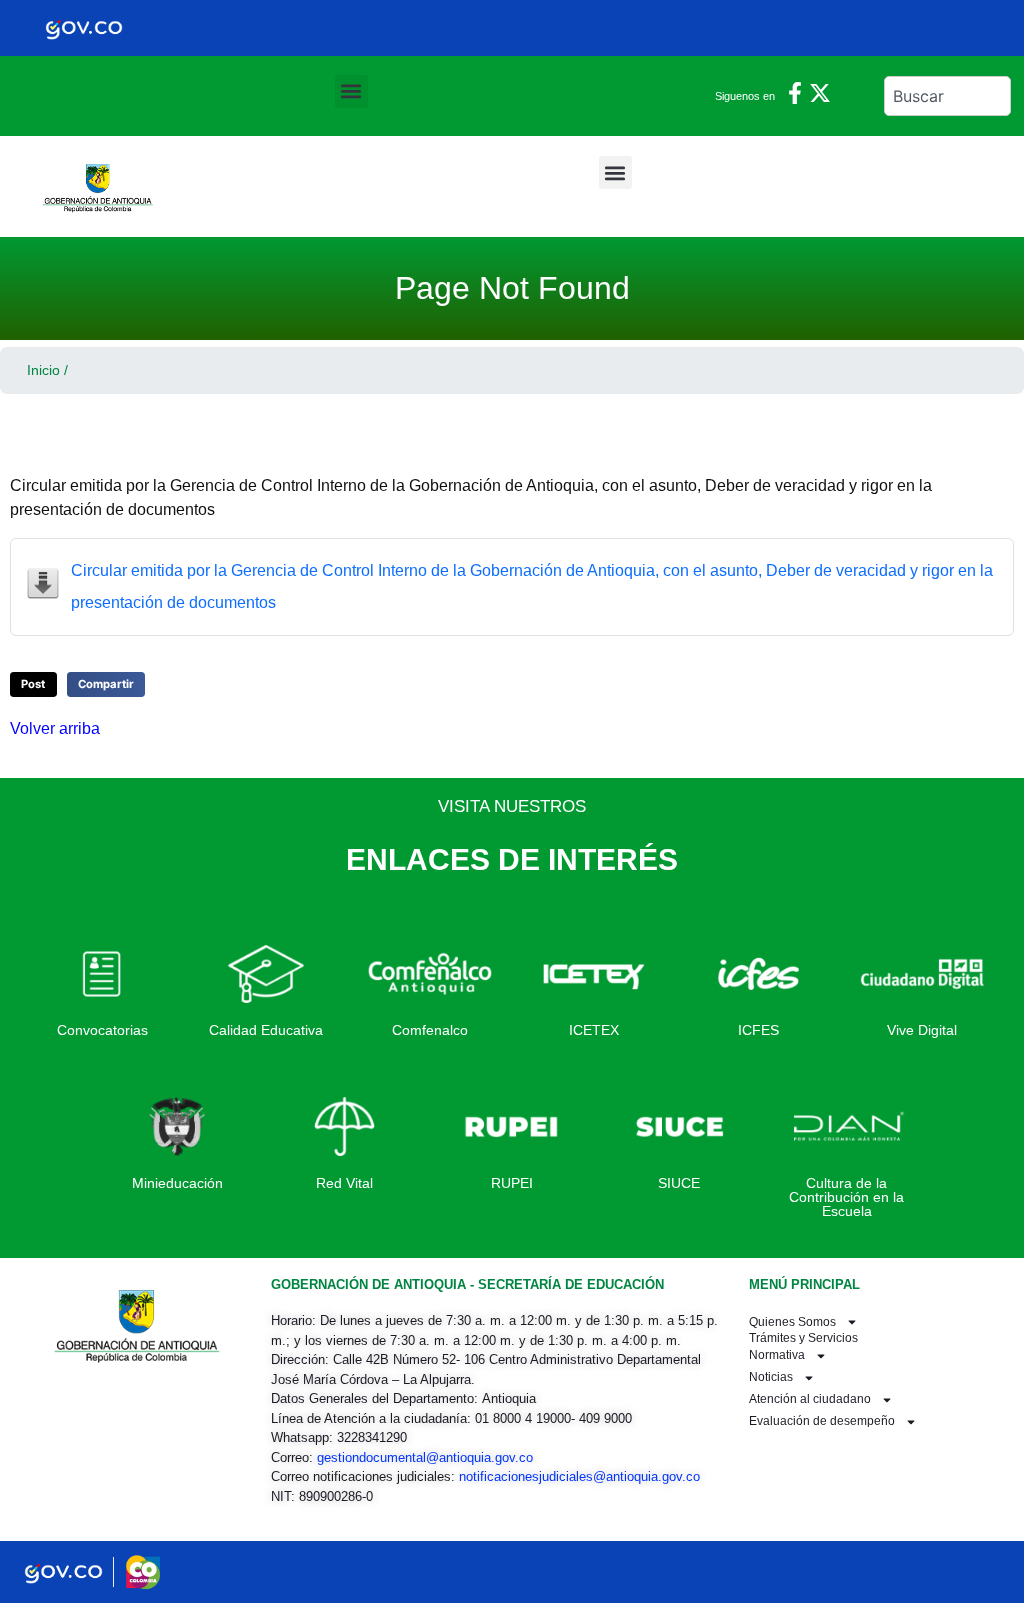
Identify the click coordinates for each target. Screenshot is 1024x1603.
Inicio (43, 370)
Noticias (771, 1377)
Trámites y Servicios (803, 1339)
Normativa (777, 1355)
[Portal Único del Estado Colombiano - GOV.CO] (84, 28)
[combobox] (948, 96)
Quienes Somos (792, 1322)
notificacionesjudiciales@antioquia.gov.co (579, 1476)
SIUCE (679, 1183)
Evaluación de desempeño (822, 1421)
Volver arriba (55, 728)
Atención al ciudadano (810, 1399)
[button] (351, 91)
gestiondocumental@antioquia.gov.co (425, 1457)
